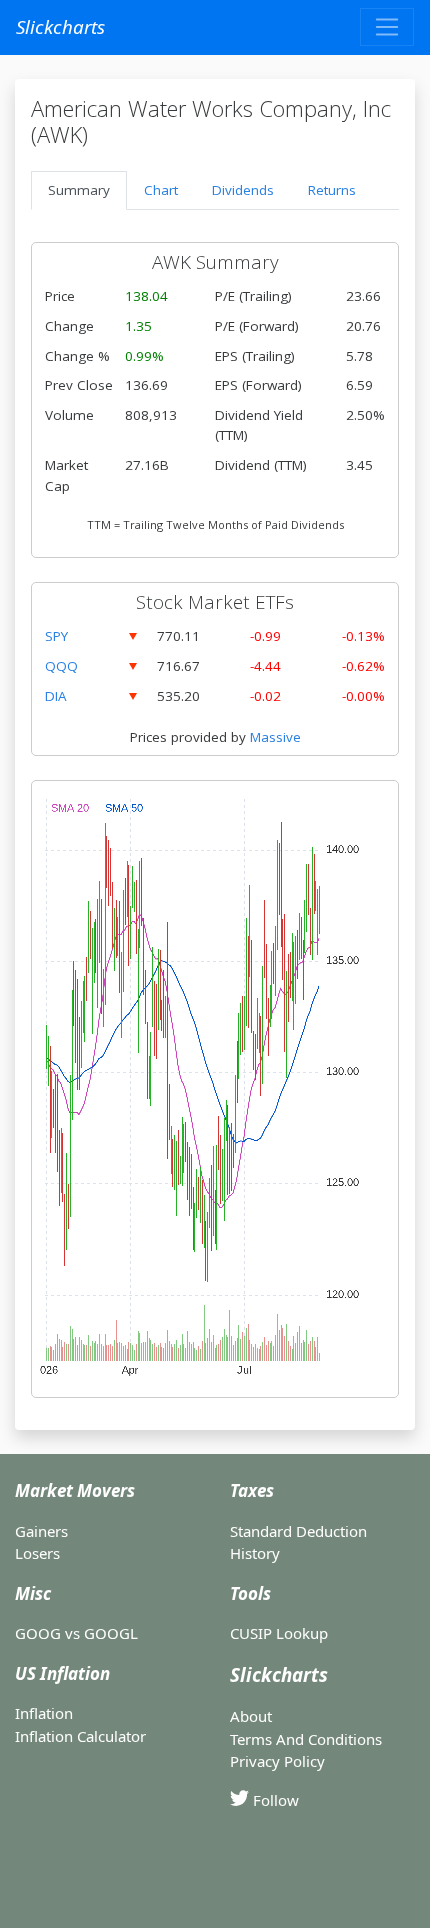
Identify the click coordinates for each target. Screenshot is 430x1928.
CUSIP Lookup (279, 1633)
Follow (274, 1800)
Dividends (243, 190)
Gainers (41, 1531)
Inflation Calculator (80, 1736)
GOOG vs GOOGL (76, 1633)
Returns (332, 190)
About (251, 1716)
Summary (79, 190)
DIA (56, 696)
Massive (275, 737)
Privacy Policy (277, 1761)
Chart (161, 190)
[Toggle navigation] (387, 27)
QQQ (61, 666)
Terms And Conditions (306, 1739)
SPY (56, 636)
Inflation (44, 1713)
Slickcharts (60, 26)
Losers (37, 1553)
